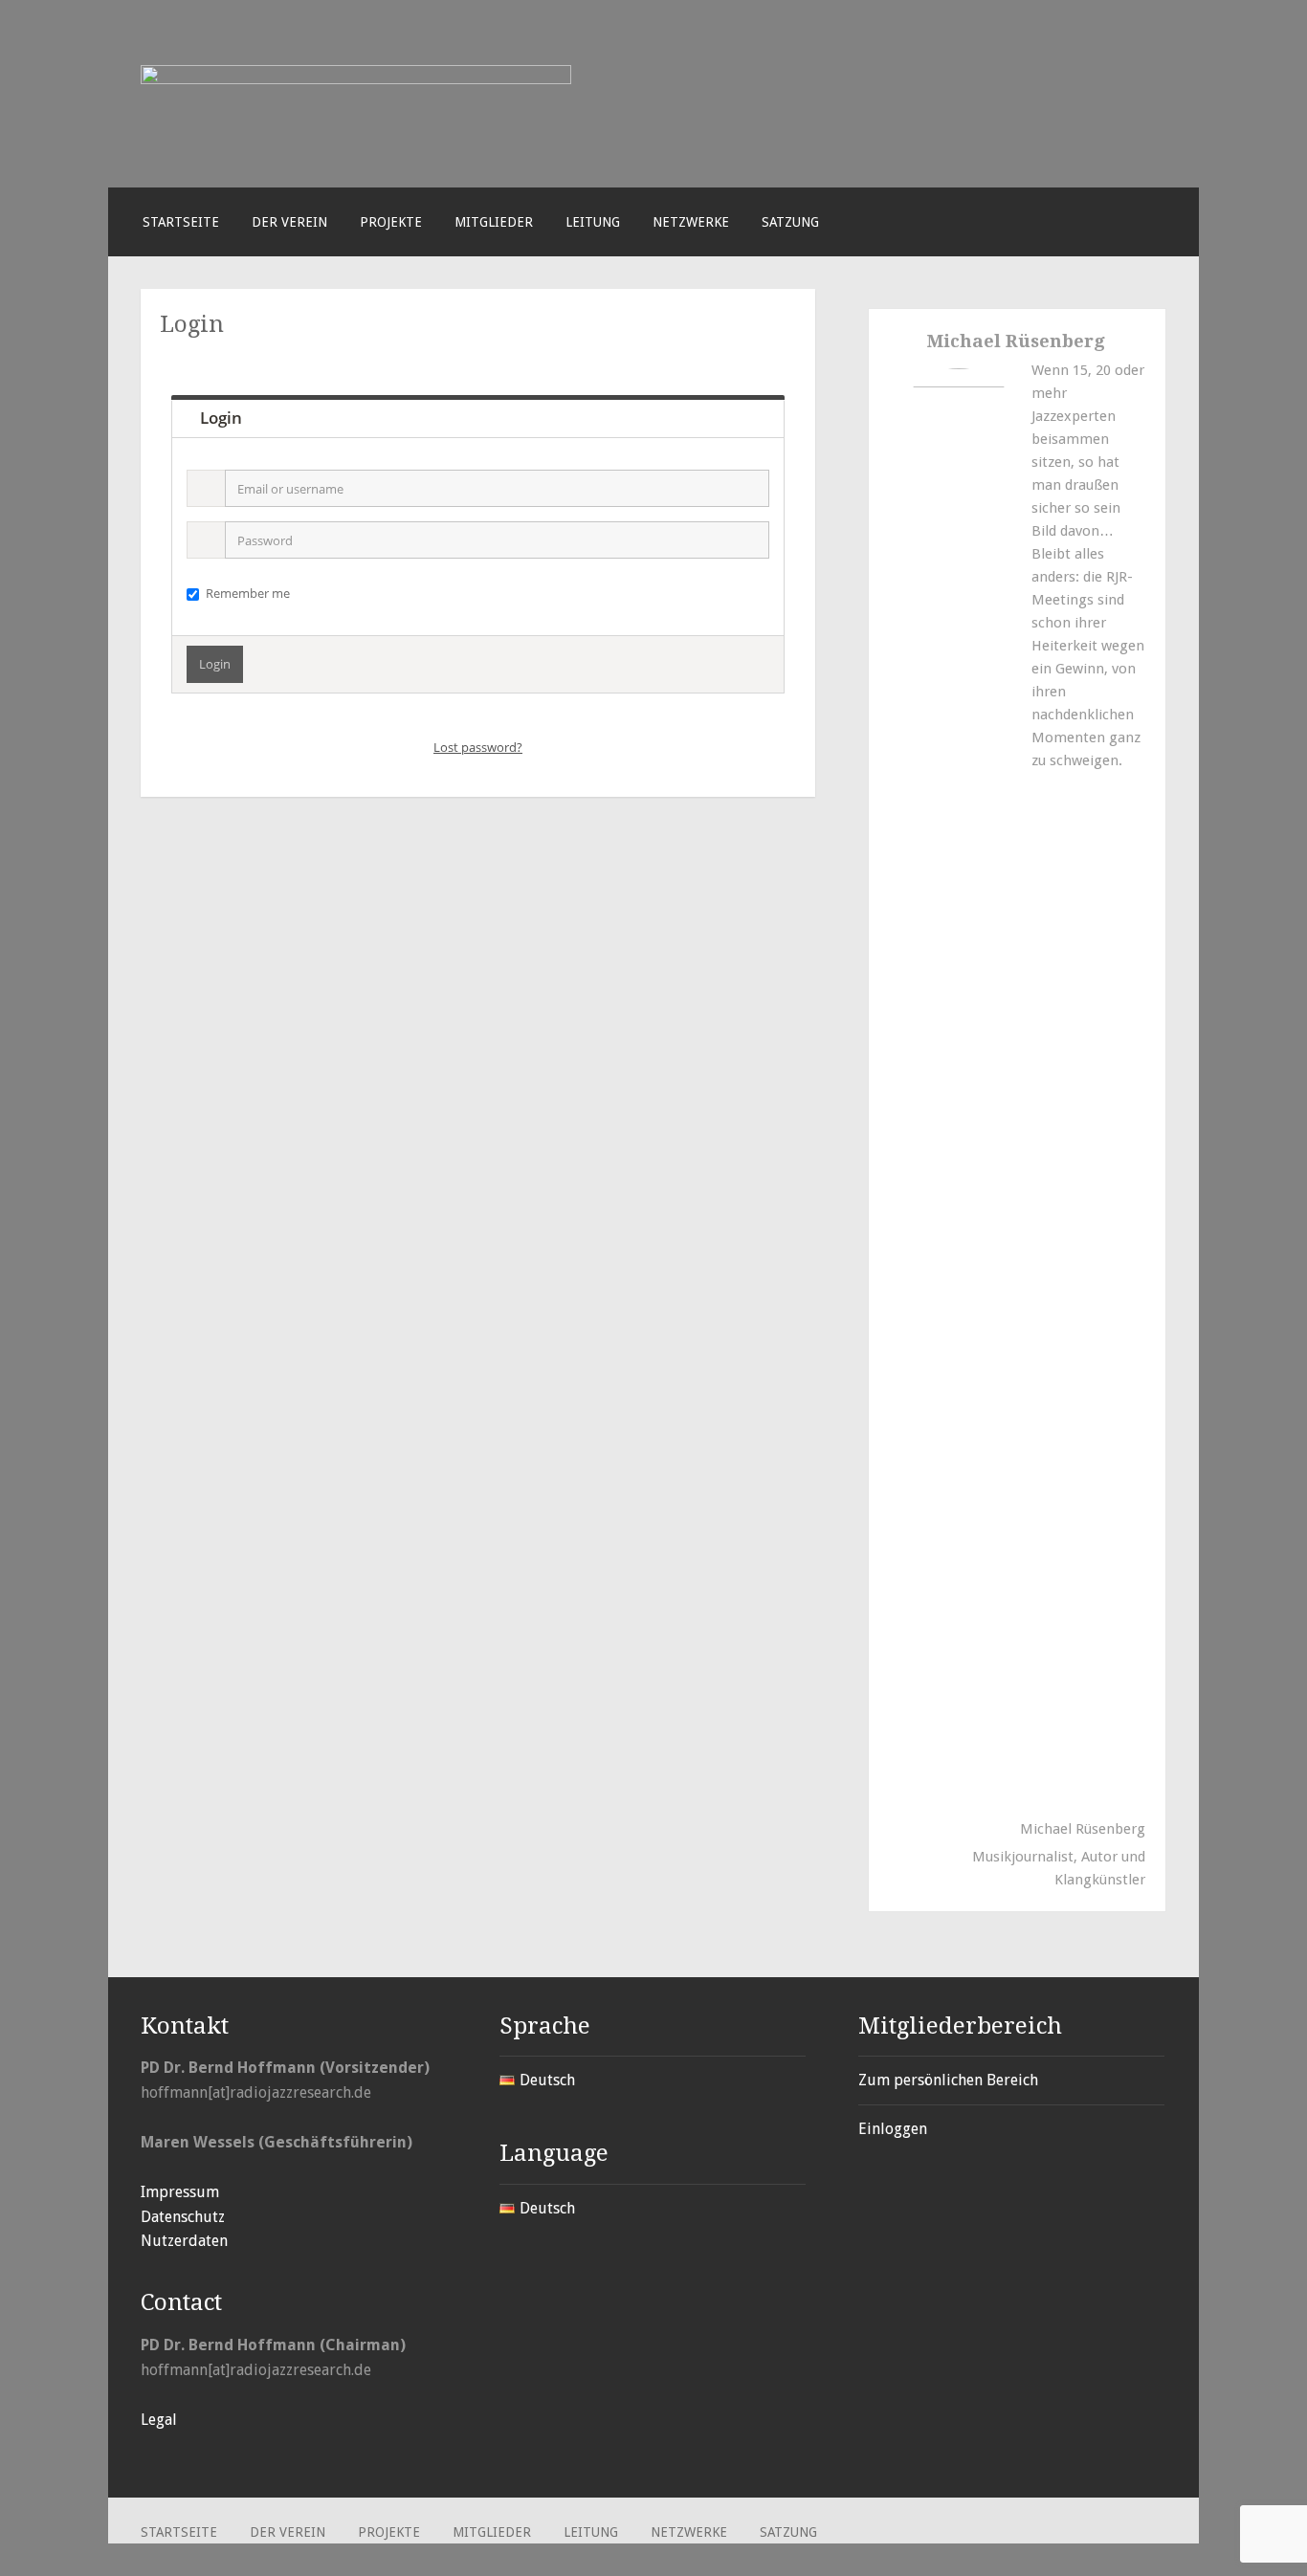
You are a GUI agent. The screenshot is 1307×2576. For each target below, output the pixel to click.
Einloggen (893, 2129)
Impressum (180, 2192)
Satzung (790, 222)
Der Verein (289, 222)
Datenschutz (183, 2217)
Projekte (391, 222)
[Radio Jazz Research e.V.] (356, 79)
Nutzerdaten (184, 2241)
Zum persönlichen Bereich (948, 2080)
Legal (159, 2420)
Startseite (181, 222)
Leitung (593, 222)
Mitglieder (494, 222)
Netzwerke (691, 222)
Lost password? (478, 747)
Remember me (248, 593)
